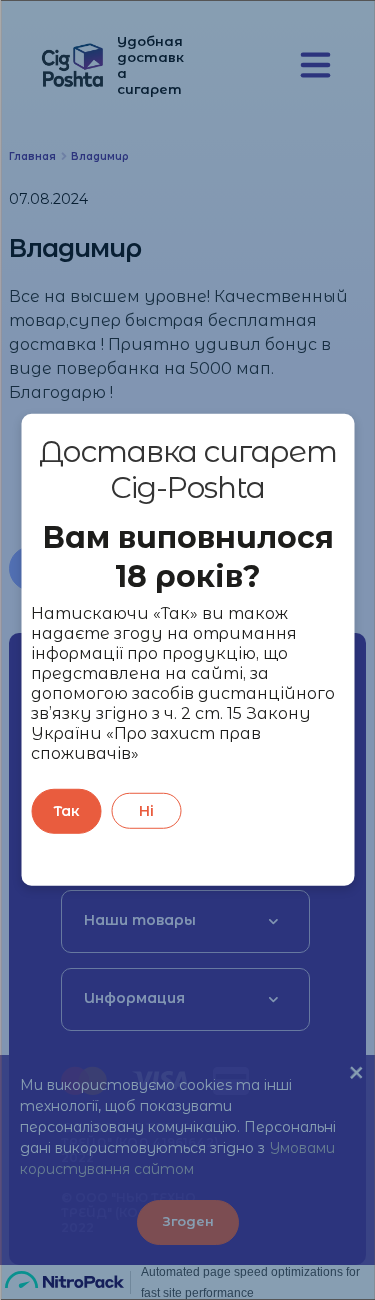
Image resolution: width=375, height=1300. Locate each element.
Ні (146, 811)
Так (66, 811)
